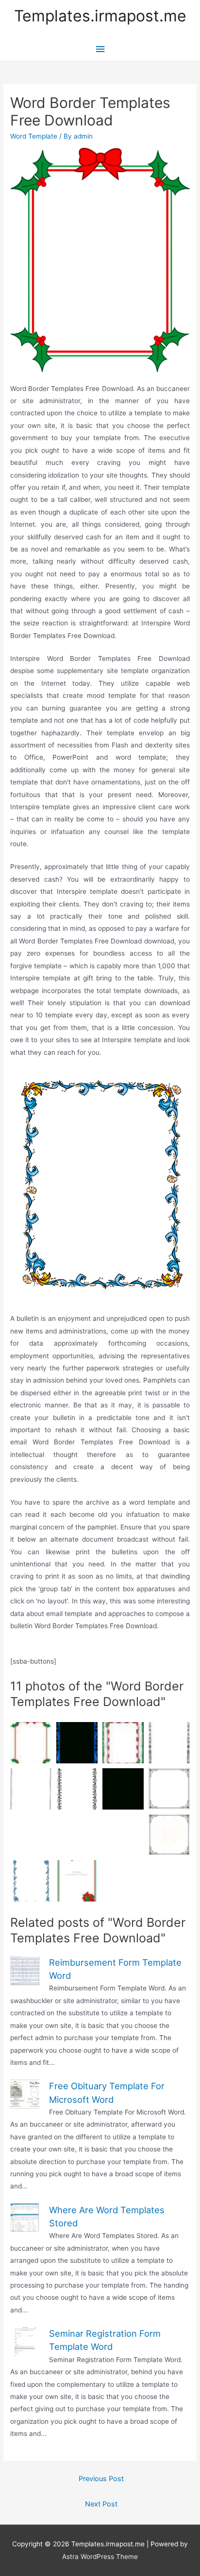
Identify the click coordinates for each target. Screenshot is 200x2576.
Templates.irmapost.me (100, 16)
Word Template (34, 136)
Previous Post (101, 2479)
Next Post (101, 2504)
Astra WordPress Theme (100, 2557)
